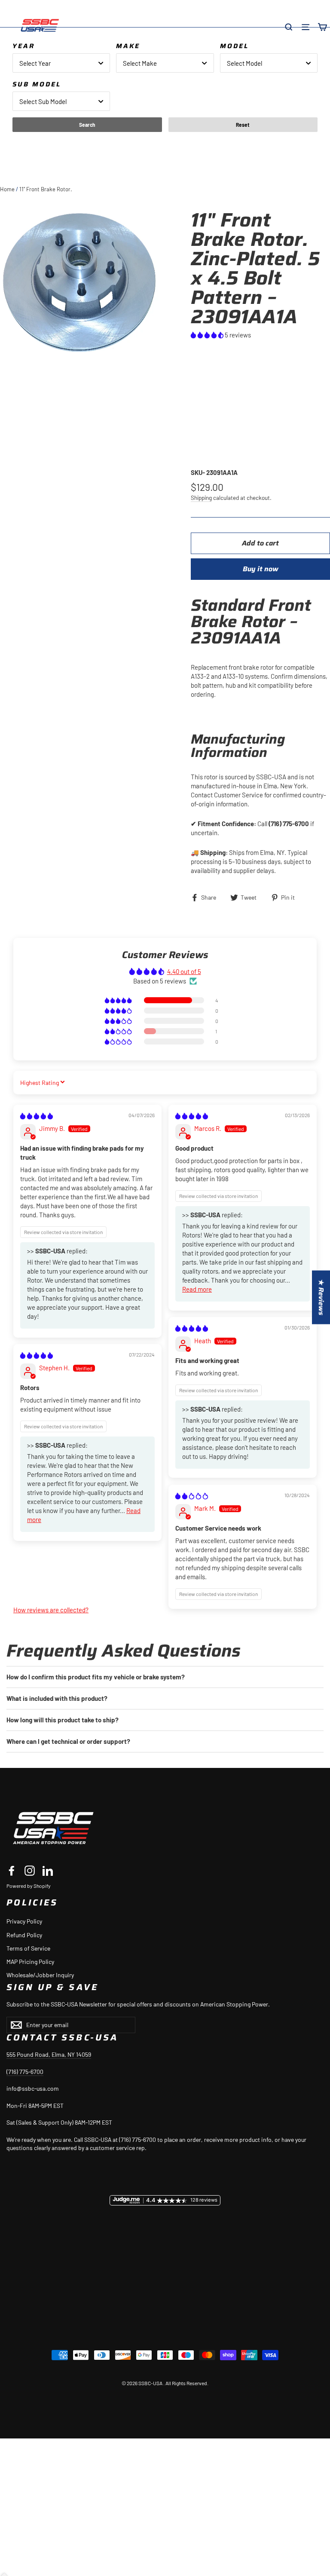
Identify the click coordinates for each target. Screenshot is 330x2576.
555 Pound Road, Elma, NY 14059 (49, 2054)
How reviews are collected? (51, 1610)
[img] (37, 1116)
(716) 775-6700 (25, 2072)
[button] (208, 335)
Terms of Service (28, 1948)
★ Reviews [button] (321, 1297)
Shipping (201, 498)
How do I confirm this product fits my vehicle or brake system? (96, 1677)
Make (128, 46)
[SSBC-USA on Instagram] (30, 1871)
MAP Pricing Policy (30, 1962)
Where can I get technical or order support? (68, 1741)
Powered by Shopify (29, 1886)
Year (24, 46)
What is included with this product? (57, 1698)
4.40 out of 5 (184, 971)
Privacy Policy (24, 1921)
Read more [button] (197, 1289)
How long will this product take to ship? (63, 1720)
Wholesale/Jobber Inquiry (40, 1975)
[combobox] (61, 63)
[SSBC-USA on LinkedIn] (48, 1871)
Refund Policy (24, 1935)
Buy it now (261, 569)
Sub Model (37, 84)
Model (234, 46)
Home (7, 189)
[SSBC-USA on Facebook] (12, 1871)
